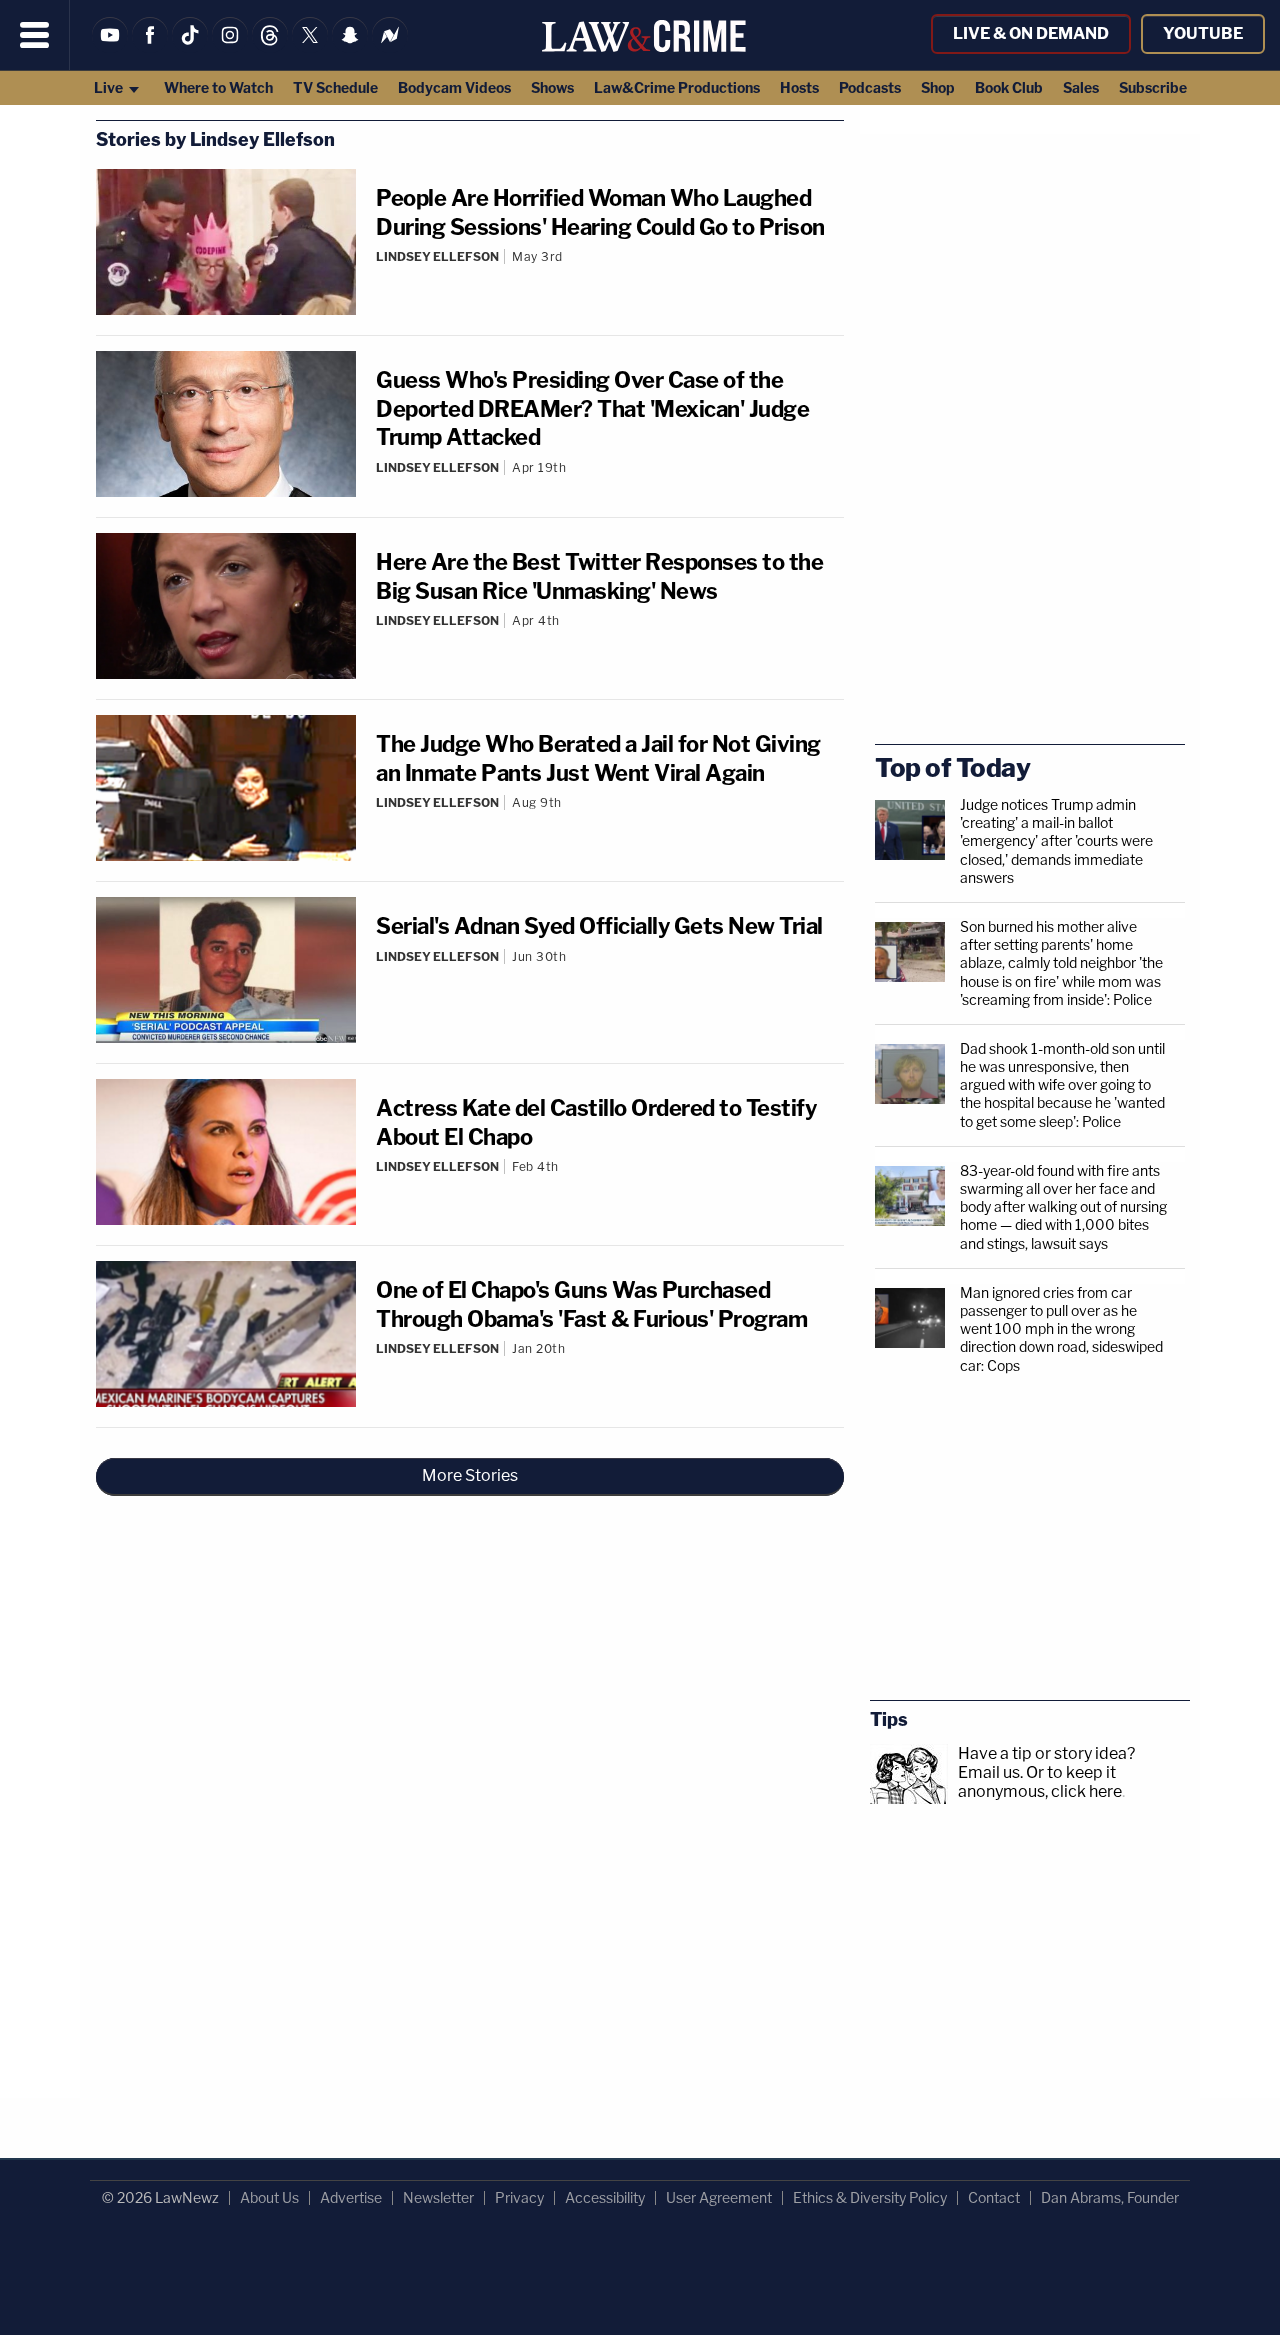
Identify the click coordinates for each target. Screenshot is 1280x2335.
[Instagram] (230, 47)
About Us (269, 2197)
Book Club (1009, 87)
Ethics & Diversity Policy (870, 2197)
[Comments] (610, 273)
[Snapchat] (350, 47)
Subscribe (1153, 87)
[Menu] (35, 35)
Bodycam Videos (454, 87)
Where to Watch (218, 87)
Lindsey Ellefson (437, 256)
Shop (938, 87)
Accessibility (605, 2197)
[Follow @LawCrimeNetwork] (310, 47)
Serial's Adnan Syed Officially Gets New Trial (599, 926)
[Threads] (270, 47)
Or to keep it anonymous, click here (1040, 1782)
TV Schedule (335, 87)
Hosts (799, 87)
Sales (1081, 87)
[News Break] (390, 47)
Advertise (351, 2197)
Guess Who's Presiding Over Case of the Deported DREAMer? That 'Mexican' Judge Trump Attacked (592, 408)
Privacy (519, 2197)
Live (110, 87)
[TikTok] (190, 47)
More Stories (470, 1475)
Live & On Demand (1031, 33)
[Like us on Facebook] (150, 47)
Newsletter (438, 2197)
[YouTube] (110, 47)
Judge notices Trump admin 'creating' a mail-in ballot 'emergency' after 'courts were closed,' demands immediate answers (1056, 841)
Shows (552, 87)
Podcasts (870, 87)
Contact (994, 2197)
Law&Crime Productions (677, 87)
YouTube (1203, 33)
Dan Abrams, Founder (1110, 2197)
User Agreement (719, 2197)
